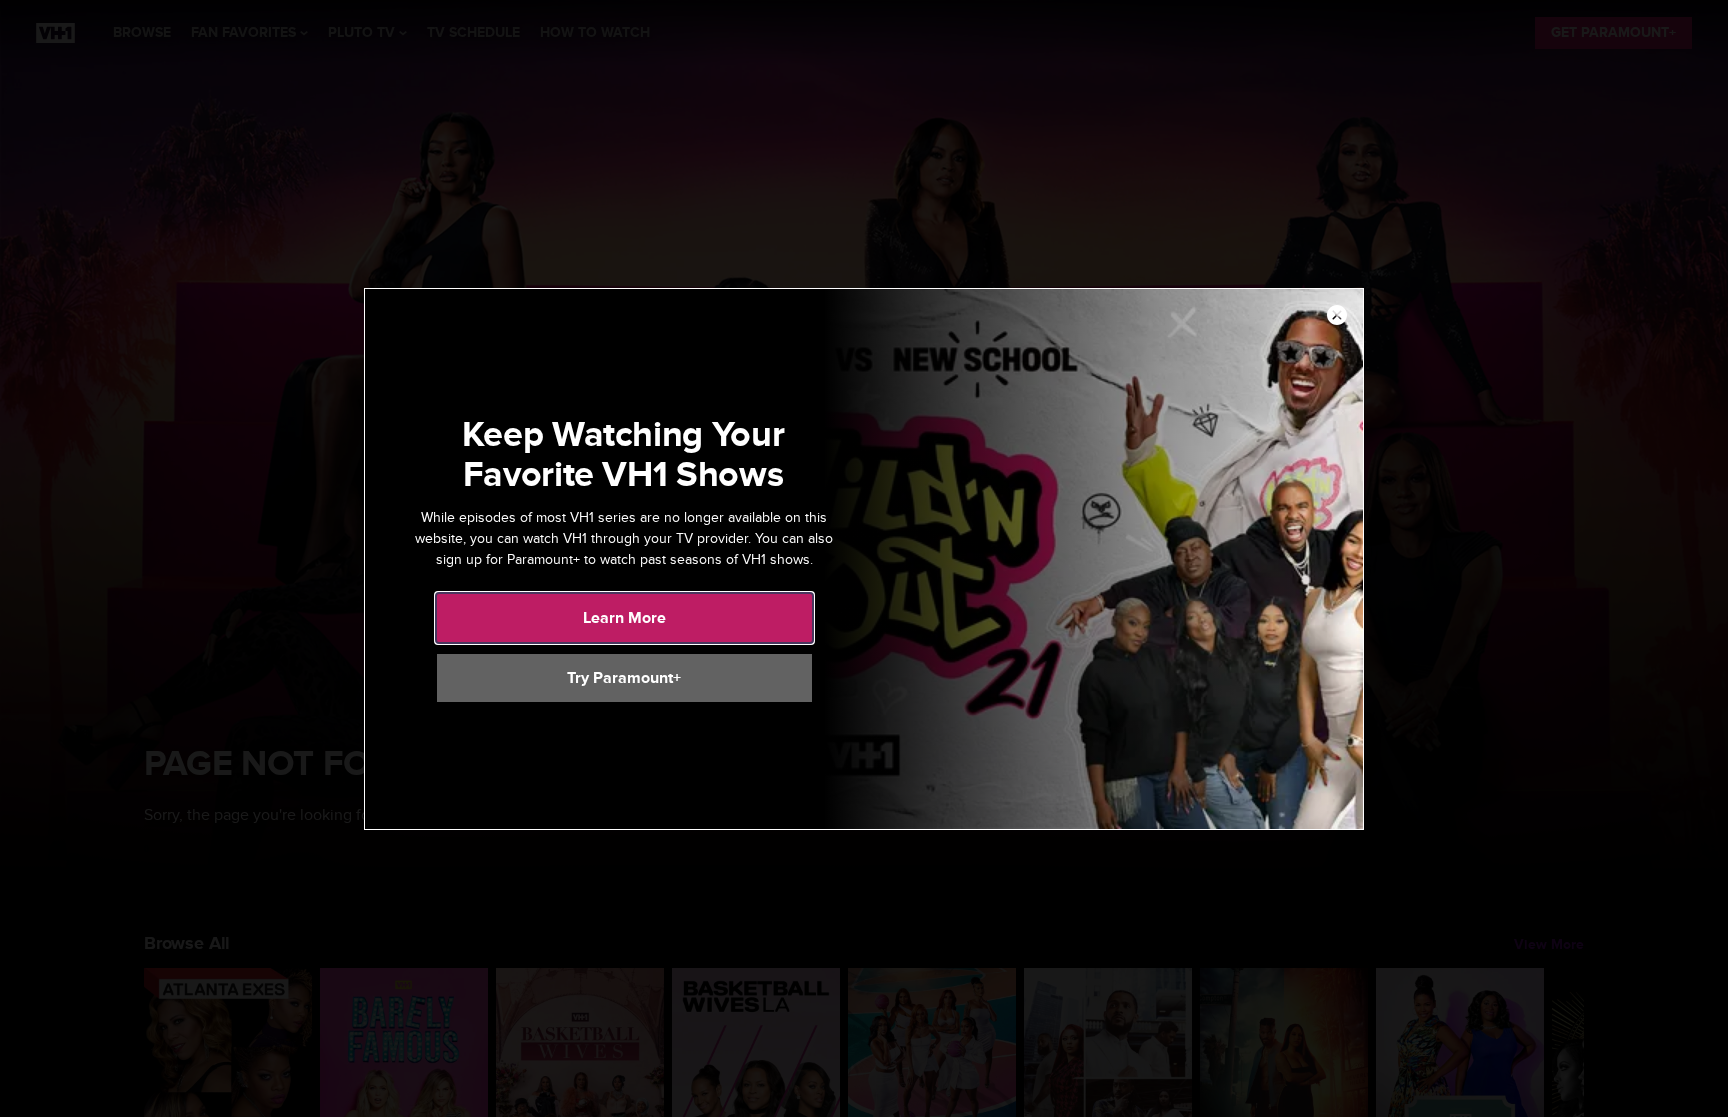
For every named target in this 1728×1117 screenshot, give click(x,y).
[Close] (1337, 316)
